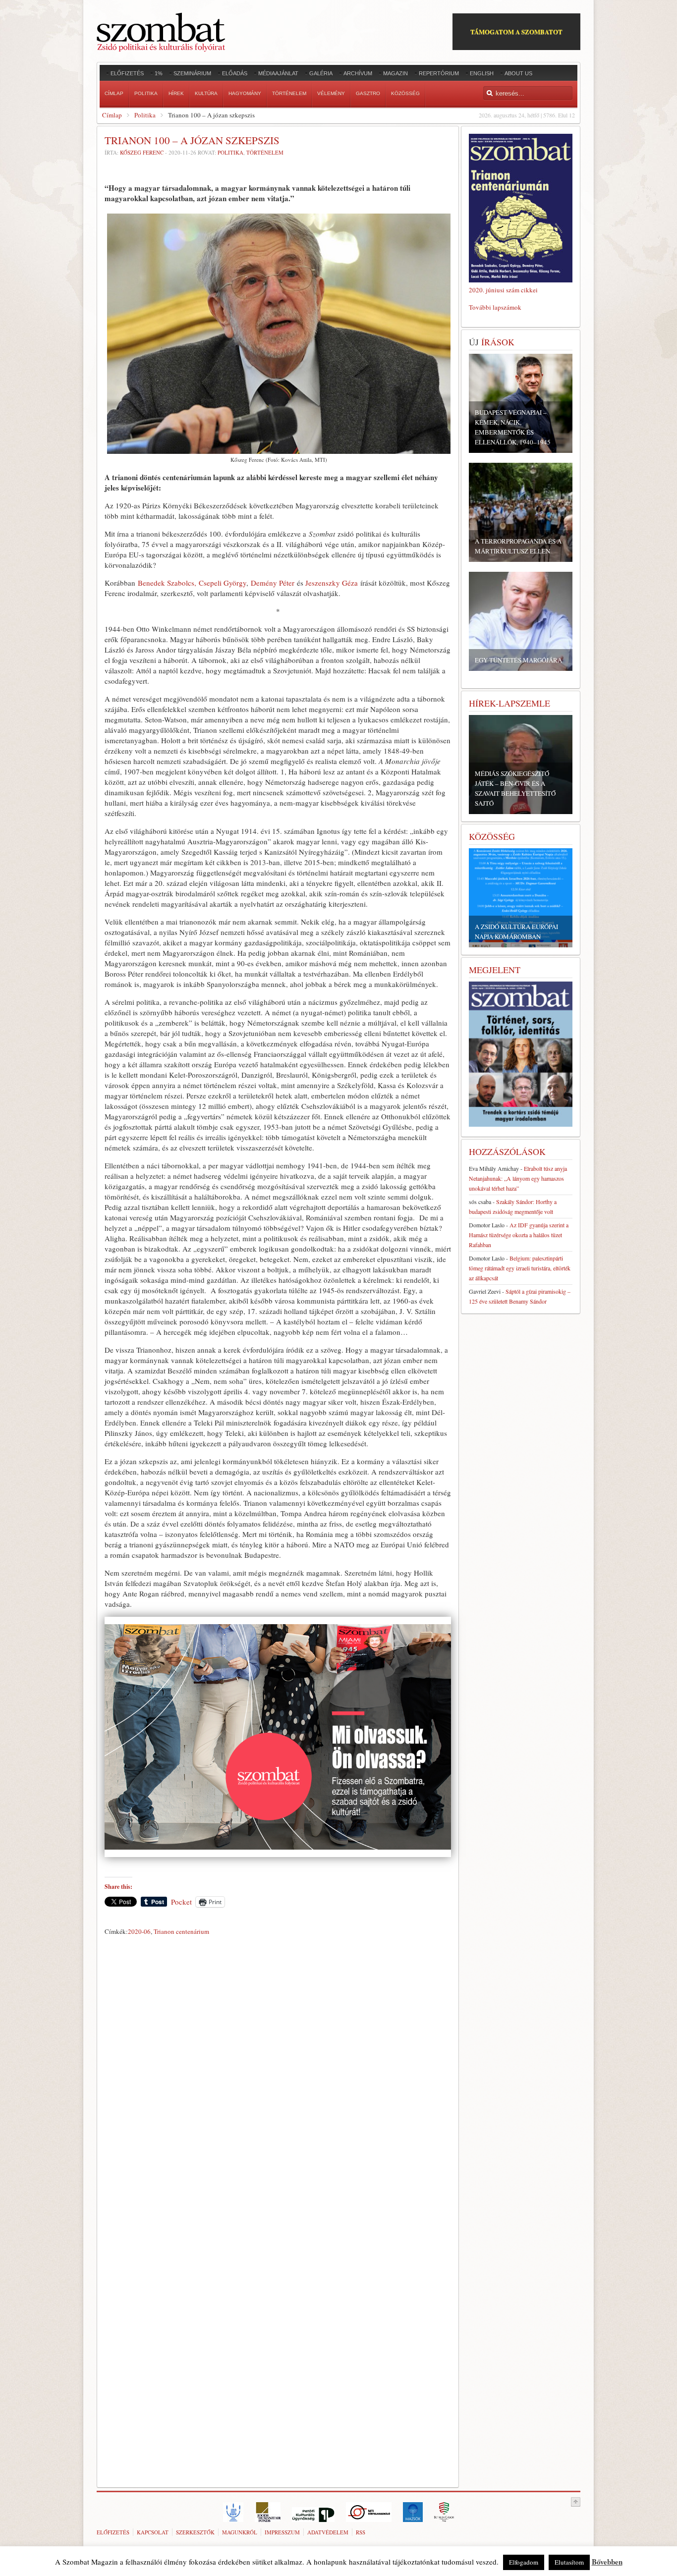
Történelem (265, 152)
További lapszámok (495, 307)
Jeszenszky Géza (332, 583)
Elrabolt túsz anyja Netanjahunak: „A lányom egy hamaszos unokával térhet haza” (518, 1178)
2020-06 (139, 1931)
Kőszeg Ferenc (142, 152)
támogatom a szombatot (516, 31)
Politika (145, 115)
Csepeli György (223, 583)
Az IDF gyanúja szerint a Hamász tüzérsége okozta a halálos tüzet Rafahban (519, 1235)
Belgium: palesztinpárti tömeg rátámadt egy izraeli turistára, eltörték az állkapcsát (520, 1268)
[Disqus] (278, 2078)
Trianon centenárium (181, 1931)
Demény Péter (273, 583)
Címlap (112, 115)
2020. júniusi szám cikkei (503, 290)
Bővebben (607, 2562)
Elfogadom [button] (524, 2562)
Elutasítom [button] (569, 2562)
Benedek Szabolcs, (167, 583)
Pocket (181, 1902)
